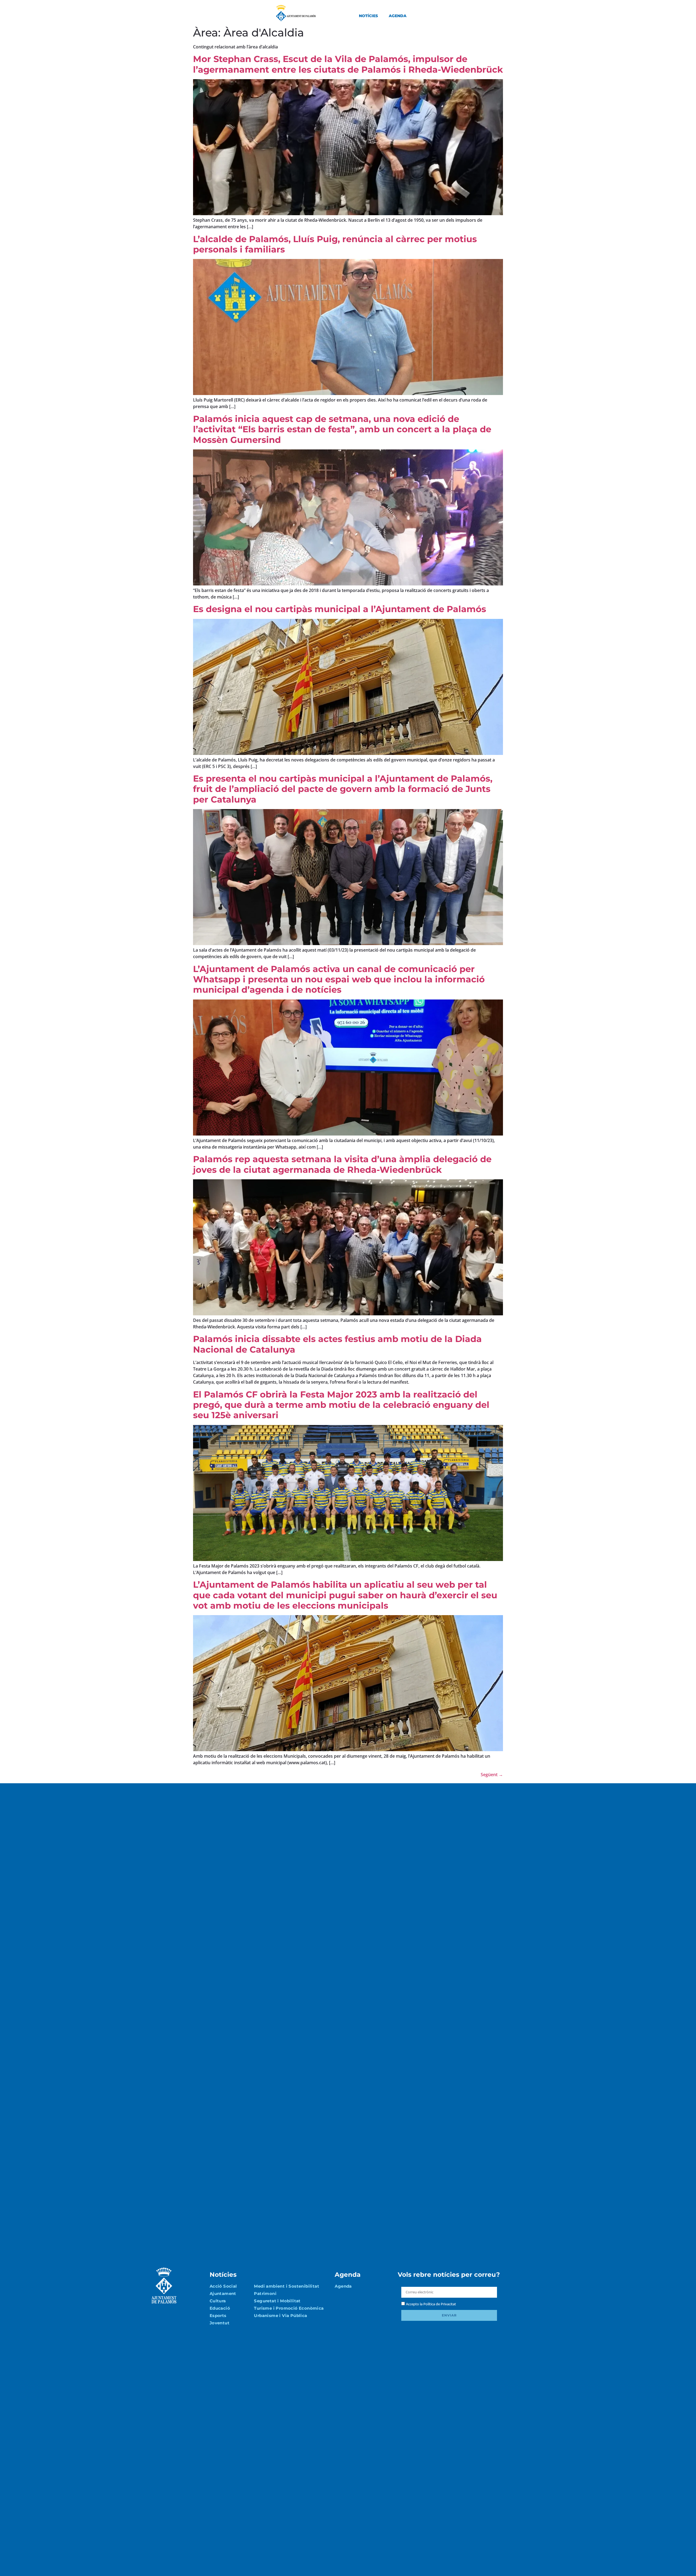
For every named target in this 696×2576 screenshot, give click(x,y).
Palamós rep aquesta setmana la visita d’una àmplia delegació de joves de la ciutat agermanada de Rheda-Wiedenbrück (342, 1164)
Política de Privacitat (440, 2304)
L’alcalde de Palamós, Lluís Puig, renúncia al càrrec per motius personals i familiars (335, 244)
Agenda (398, 16)
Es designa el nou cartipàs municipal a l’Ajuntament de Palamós (340, 609)
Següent (492, 1775)
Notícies (368, 16)
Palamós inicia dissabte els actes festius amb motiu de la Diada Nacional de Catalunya (337, 1344)
